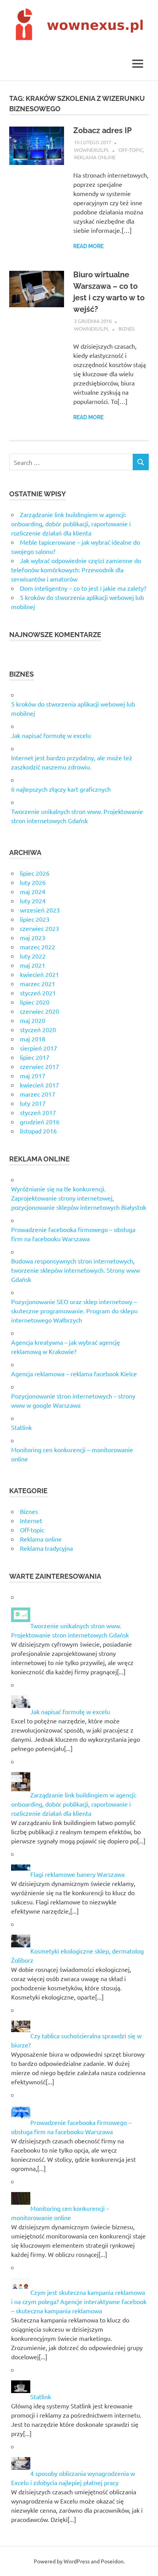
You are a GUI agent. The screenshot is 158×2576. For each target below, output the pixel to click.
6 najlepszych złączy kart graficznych (61, 789)
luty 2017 (33, 1103)
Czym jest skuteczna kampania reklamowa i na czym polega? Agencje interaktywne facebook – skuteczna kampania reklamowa (79, 2301)
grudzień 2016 (40, 1122)
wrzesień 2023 (40, 910)
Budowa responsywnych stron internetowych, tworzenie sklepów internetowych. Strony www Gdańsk (76, 1270)
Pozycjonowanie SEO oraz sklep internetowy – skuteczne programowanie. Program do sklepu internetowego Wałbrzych (74, 1311)
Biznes (127, 329)
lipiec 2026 (35, 873)
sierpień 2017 (39, 1048)
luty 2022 (33, 956)
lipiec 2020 (35, 1002)
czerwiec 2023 (39, 928)
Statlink (21, 1427)
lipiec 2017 (35, 1057)
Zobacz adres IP (102, 130)
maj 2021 (33, 965)
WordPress (77, 2561)
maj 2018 (33, 1039)
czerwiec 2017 (39, 1066)
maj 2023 (33, 937)
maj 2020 (33, 1020)
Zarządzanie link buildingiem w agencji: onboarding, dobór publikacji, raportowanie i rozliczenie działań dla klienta (71, 524)
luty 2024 (33, 901)
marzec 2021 (38, 983)
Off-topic (131, 150)
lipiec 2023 (35, 919)
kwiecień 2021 (39, 974)
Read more (88, 246)
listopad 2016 (38, 1131)
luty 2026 (33, 882)
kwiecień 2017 (39, 1085)
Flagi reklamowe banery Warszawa (77, 1874)
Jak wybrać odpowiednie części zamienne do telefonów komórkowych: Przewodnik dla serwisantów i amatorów (76, 570)
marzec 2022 (38, 947)
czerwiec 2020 (39, 1011)
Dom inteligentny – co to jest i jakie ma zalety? (83, 588)
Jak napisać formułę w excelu (51, 735)
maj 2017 (33, 1076)
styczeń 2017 (38, 1112)
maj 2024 (33, 891)
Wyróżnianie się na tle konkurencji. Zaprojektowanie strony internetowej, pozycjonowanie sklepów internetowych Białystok (79, 1198)
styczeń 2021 (38, 993)
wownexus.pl (92, 150)
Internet (31, 1520)
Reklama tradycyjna (46, 1548)
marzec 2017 (38, 1094)
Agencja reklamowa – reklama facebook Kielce (74, 1374)
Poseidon (112, 2561)
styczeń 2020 (38, 1029)
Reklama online (95, 157)
